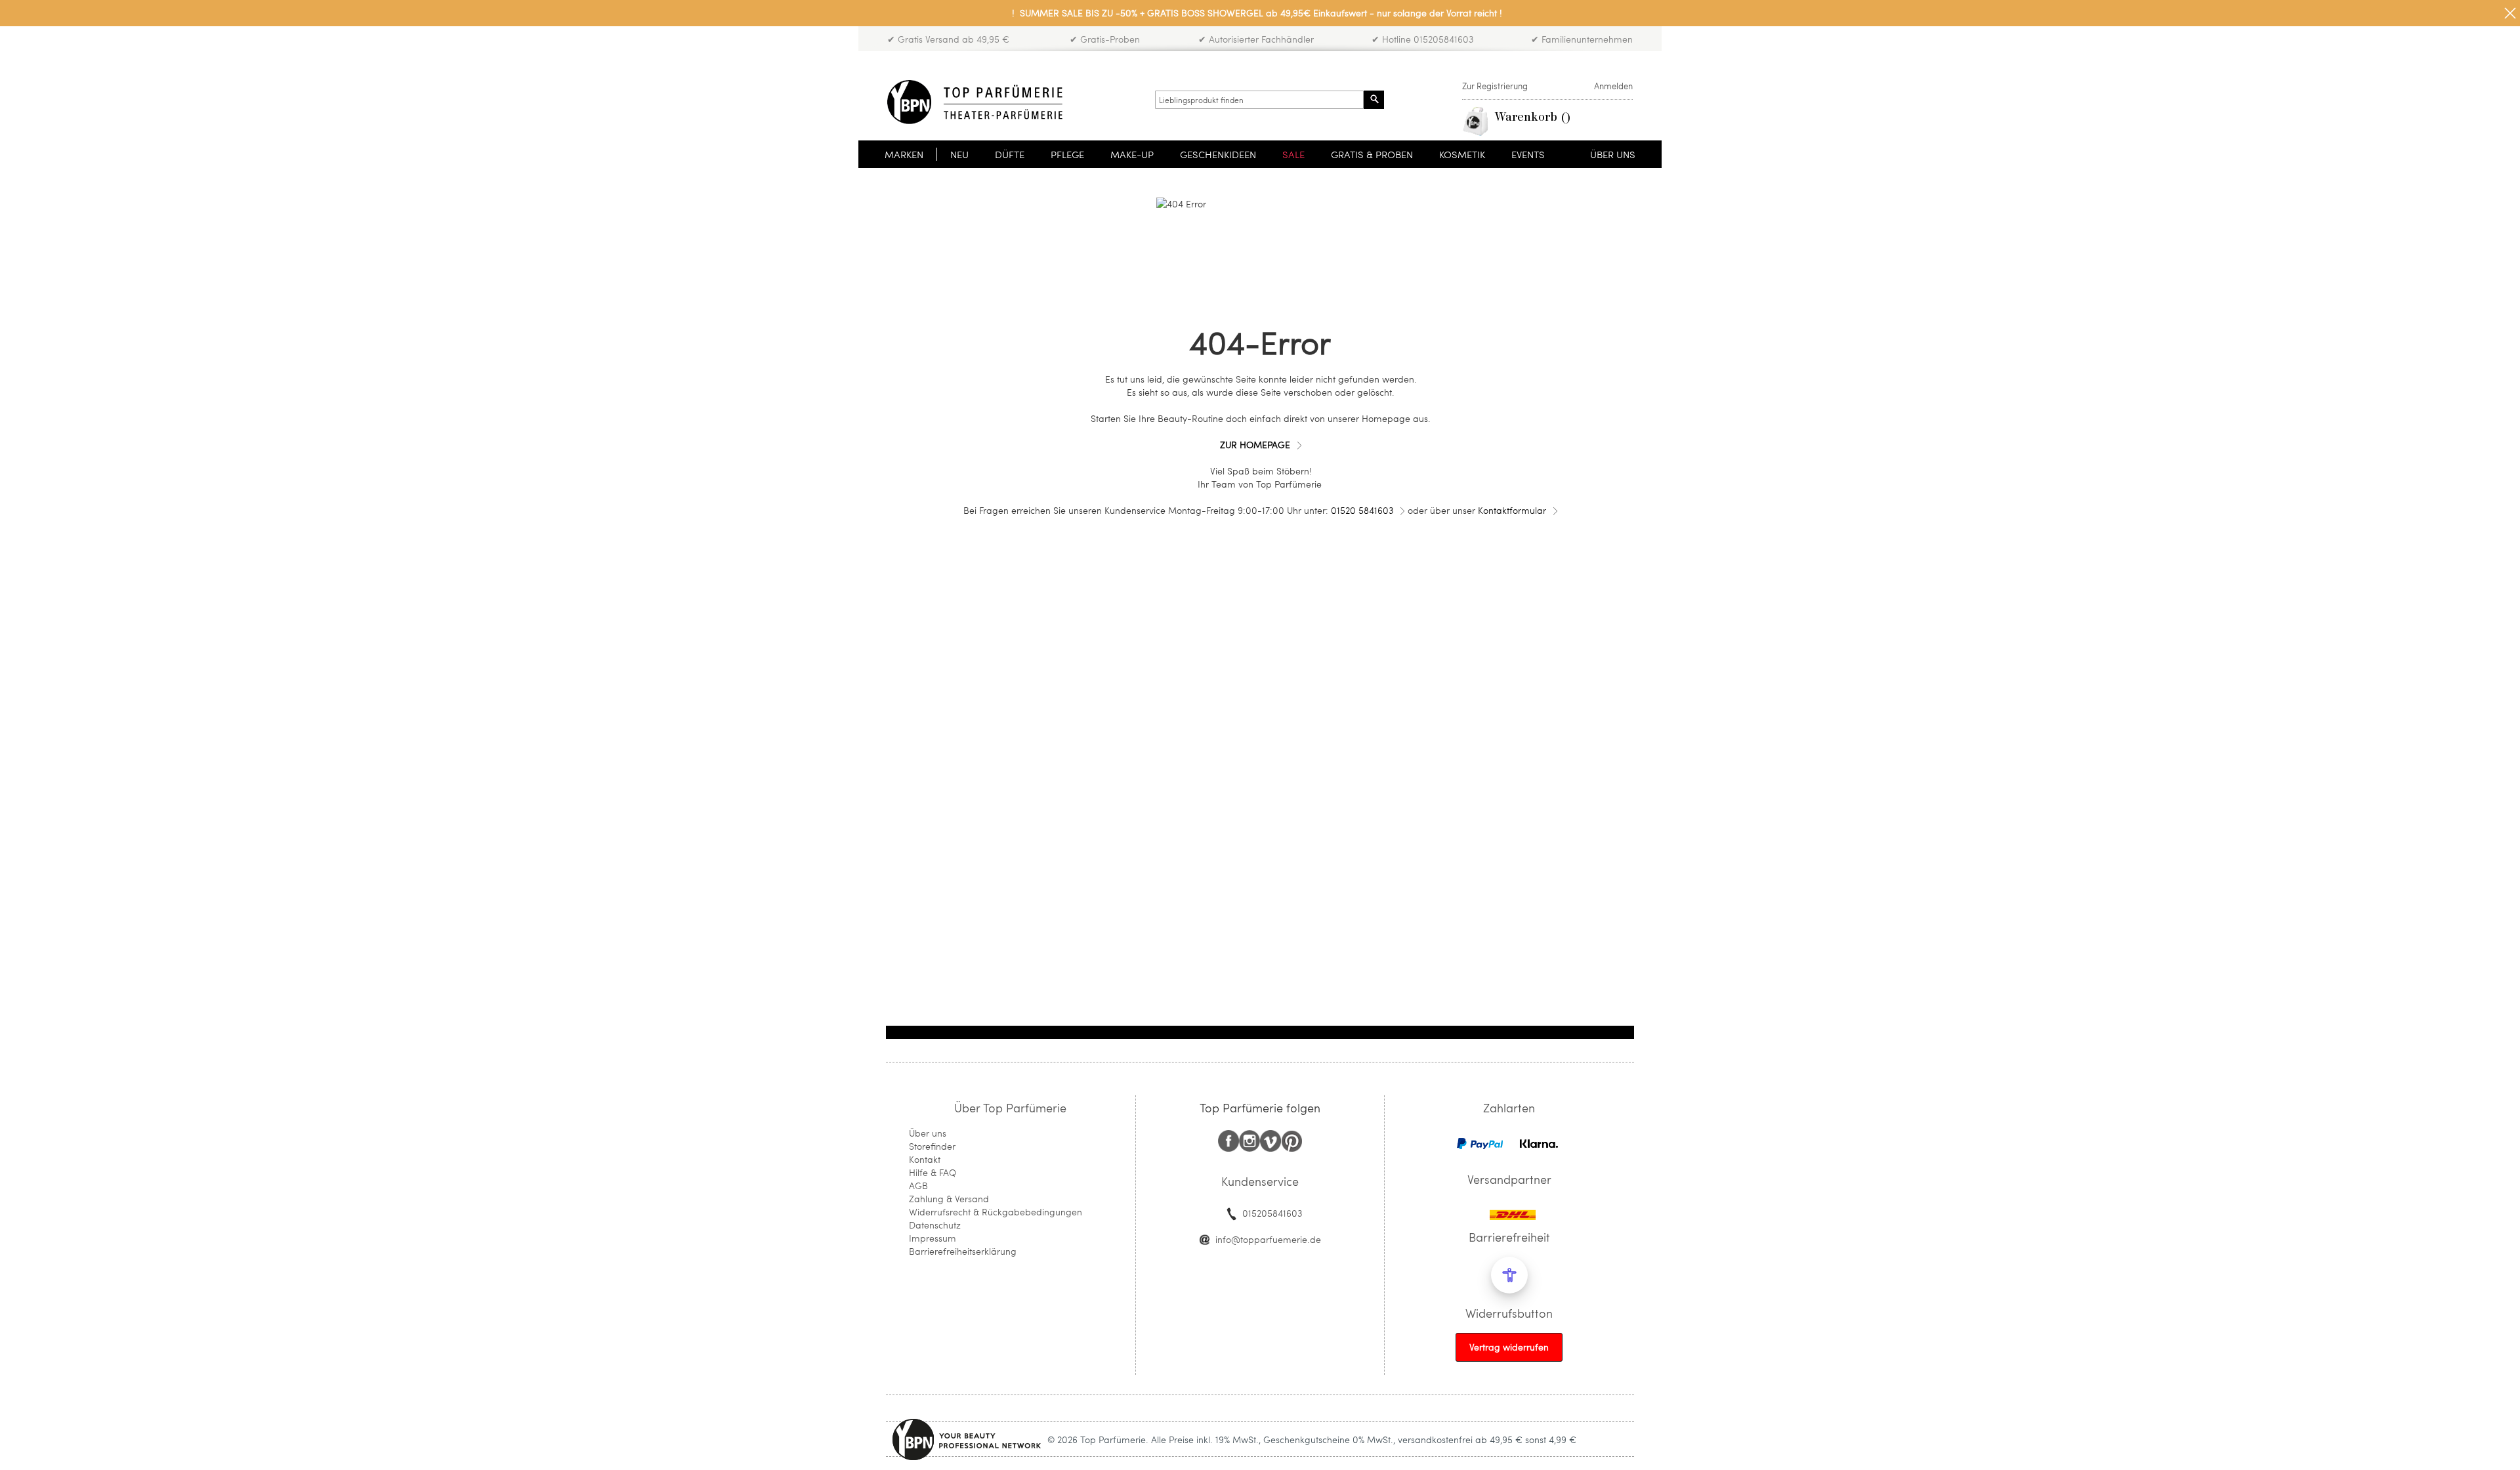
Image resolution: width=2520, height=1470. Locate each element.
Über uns (928, 1133)
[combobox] (1259, 100)
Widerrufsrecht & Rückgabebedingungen (996, 1212)
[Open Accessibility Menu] (1509, 1275)
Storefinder (932, 1146)
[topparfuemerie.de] (975, 102)
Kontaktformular (1512, 510)
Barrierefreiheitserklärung (963, 1251)
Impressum (933, 1238)
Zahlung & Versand (949, 1199)
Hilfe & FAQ (933, 1172)
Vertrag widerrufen (1509, 1347)
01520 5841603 (1362, 510)
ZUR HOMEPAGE (1255, 445)
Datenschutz (935, 1225)
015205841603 (1272, 1213)
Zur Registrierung (1495, 86)
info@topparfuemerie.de (1268, 1239)
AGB (918, 1186)
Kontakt (925, 1159)
